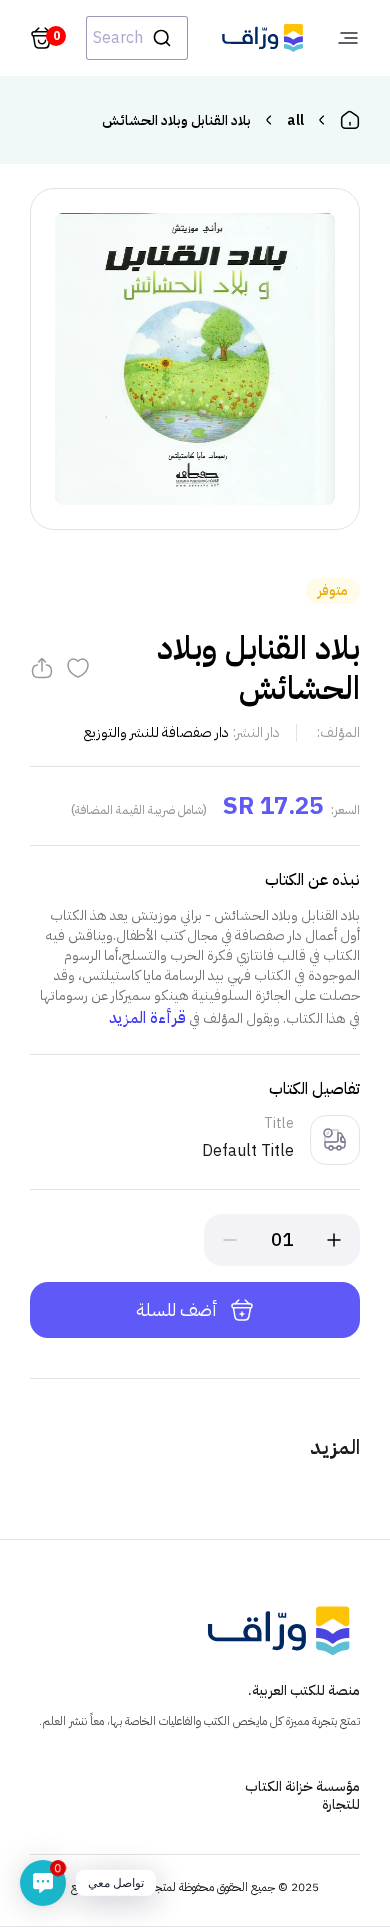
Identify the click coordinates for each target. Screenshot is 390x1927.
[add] (334, 1240)
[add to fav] (78, 668)
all (295, 120)
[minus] (230, 1240)
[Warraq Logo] (262, 38)
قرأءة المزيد (147, 1018)
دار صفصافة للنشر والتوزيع (156, 732)
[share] (42, 668)
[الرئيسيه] (350, 120)
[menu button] (348, 38)
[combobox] (137, 38)
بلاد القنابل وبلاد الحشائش (176, 120)
